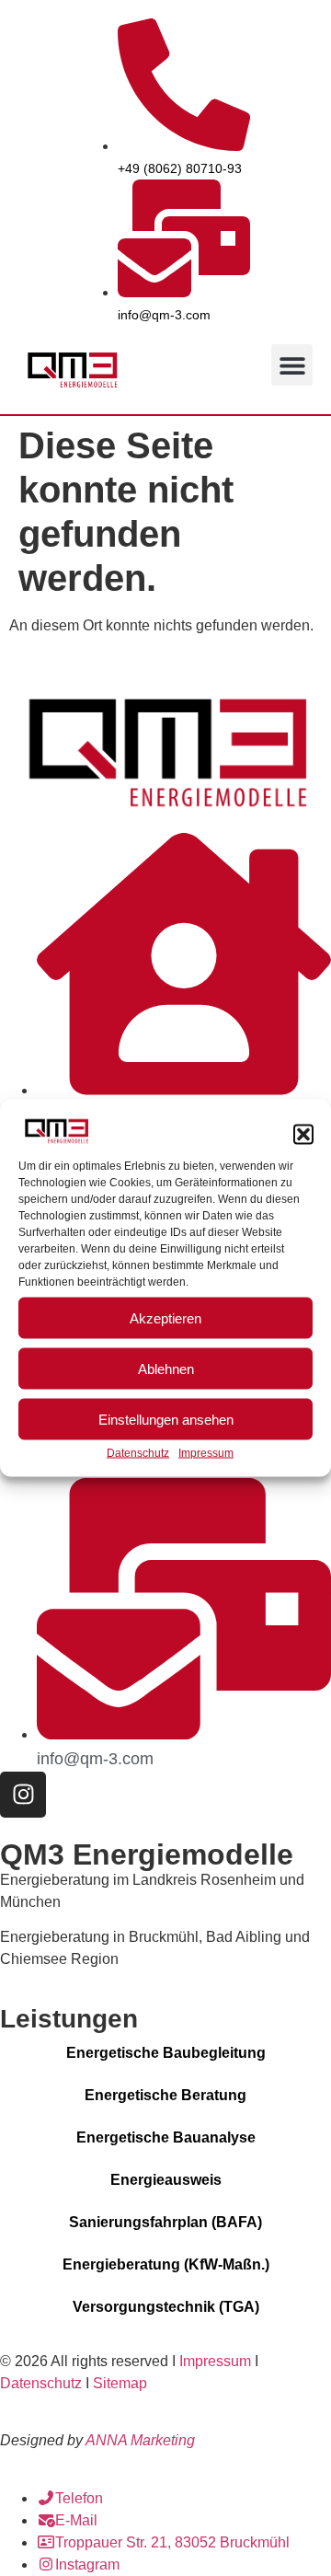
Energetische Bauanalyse (166, 2137)
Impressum (206, 1453)
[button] (303, 1134)
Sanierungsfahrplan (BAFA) (165, 2222)
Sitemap (120, 2383)
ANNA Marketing (140, 2440)
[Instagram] (23, 1795)
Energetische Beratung (165, 2095)
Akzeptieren (165, 1317)
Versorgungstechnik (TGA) (166, 2307)
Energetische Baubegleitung (166, 2053)
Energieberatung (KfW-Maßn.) (166, 2264)
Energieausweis (166, 2180)
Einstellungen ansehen (166, 1419)
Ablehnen (166, 1368)
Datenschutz (138, 1453)
